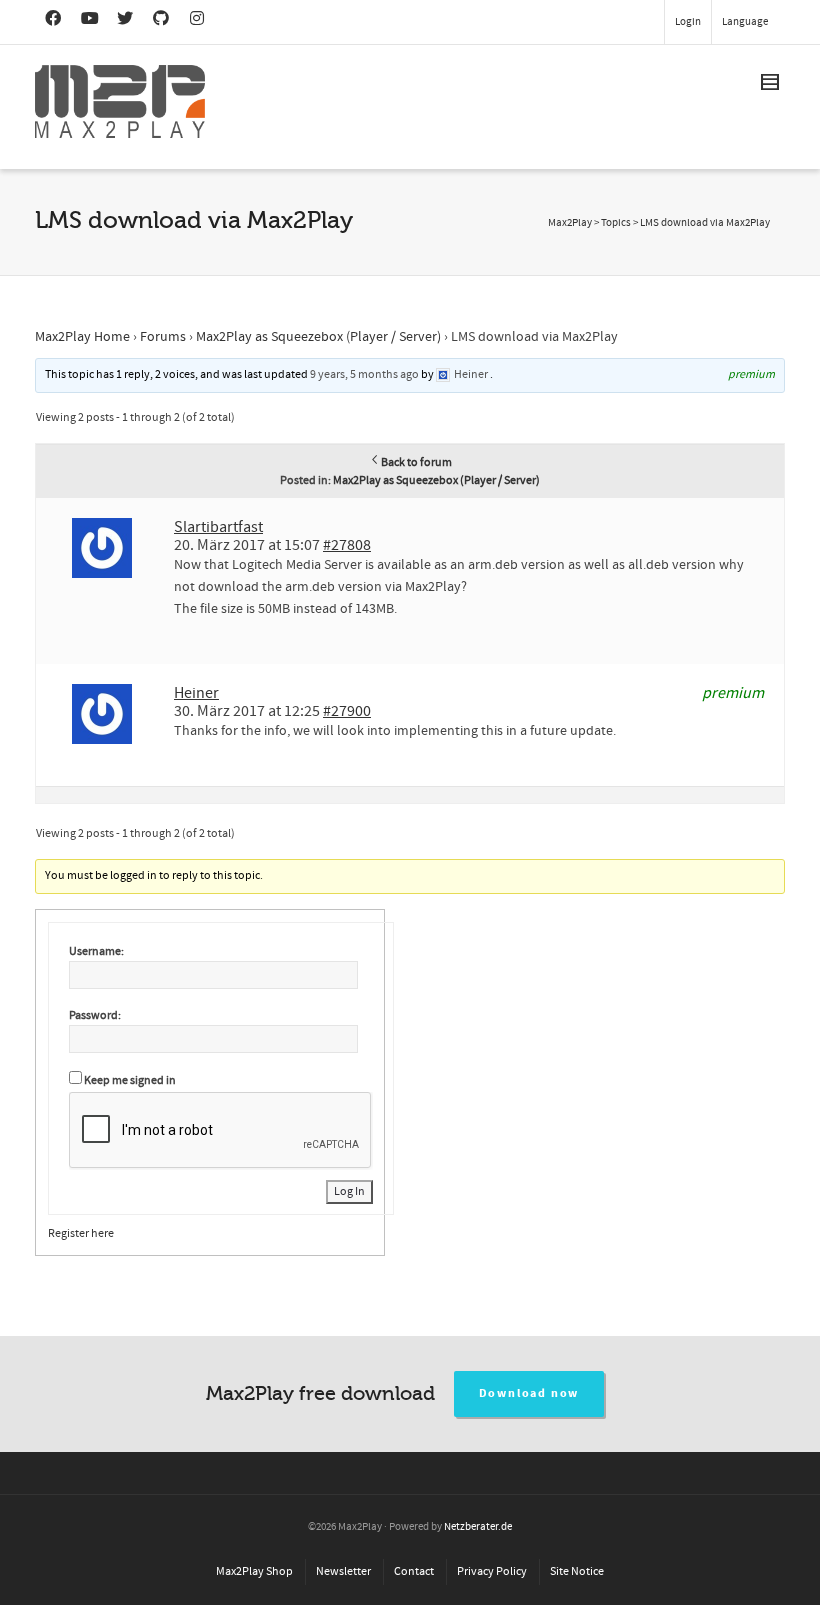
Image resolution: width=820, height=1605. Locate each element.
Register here (81, 1233)
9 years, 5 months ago (364, 374)
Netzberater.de (478, 1527)
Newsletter (343, 1571)
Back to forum (416, 462)
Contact (414, 1571)
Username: (96, 951)
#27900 (347, 711)
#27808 (347, 545)
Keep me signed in (130, 1080)
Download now (529, 1393)
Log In (349, 1191)
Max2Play (570, 223)
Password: (95, 1015)
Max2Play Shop (254, 1571)
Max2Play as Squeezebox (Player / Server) (318, 337)
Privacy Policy (492, 1571)
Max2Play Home (82, 337)
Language (745, 22)
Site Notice (577, 1571)
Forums (163, 337)
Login (688, 22)
